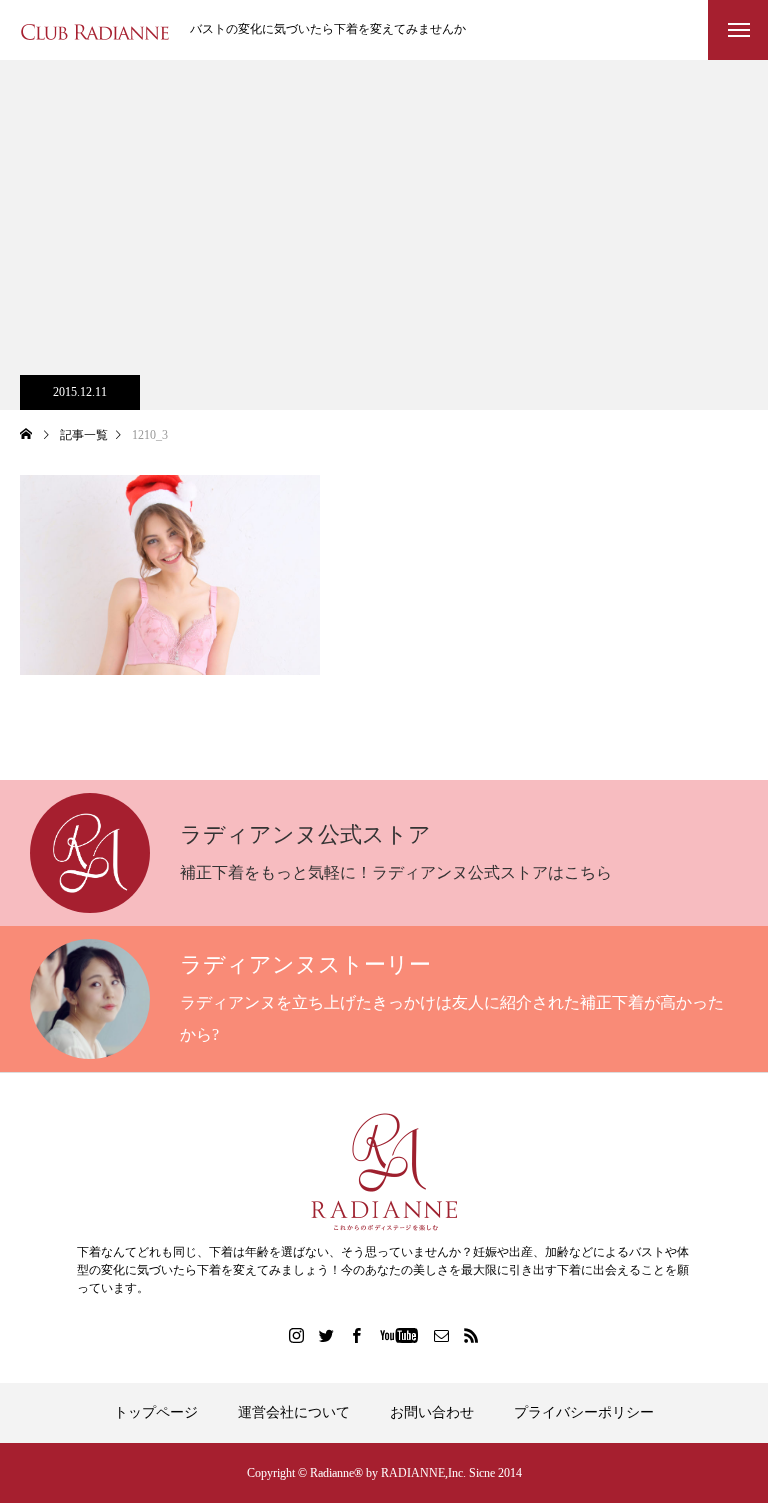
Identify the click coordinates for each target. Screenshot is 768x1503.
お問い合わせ (432, 1412)
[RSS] (472, 1335)
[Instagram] (297, 1335)
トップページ (156, 1412)
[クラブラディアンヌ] (95, 30)
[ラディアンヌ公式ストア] (384, 1172)
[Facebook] (357, 1335)
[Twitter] (327, 1335)
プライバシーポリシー (584, 1412)
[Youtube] (399, 1335)
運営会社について (294, 1412)
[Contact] (442, 1335)
